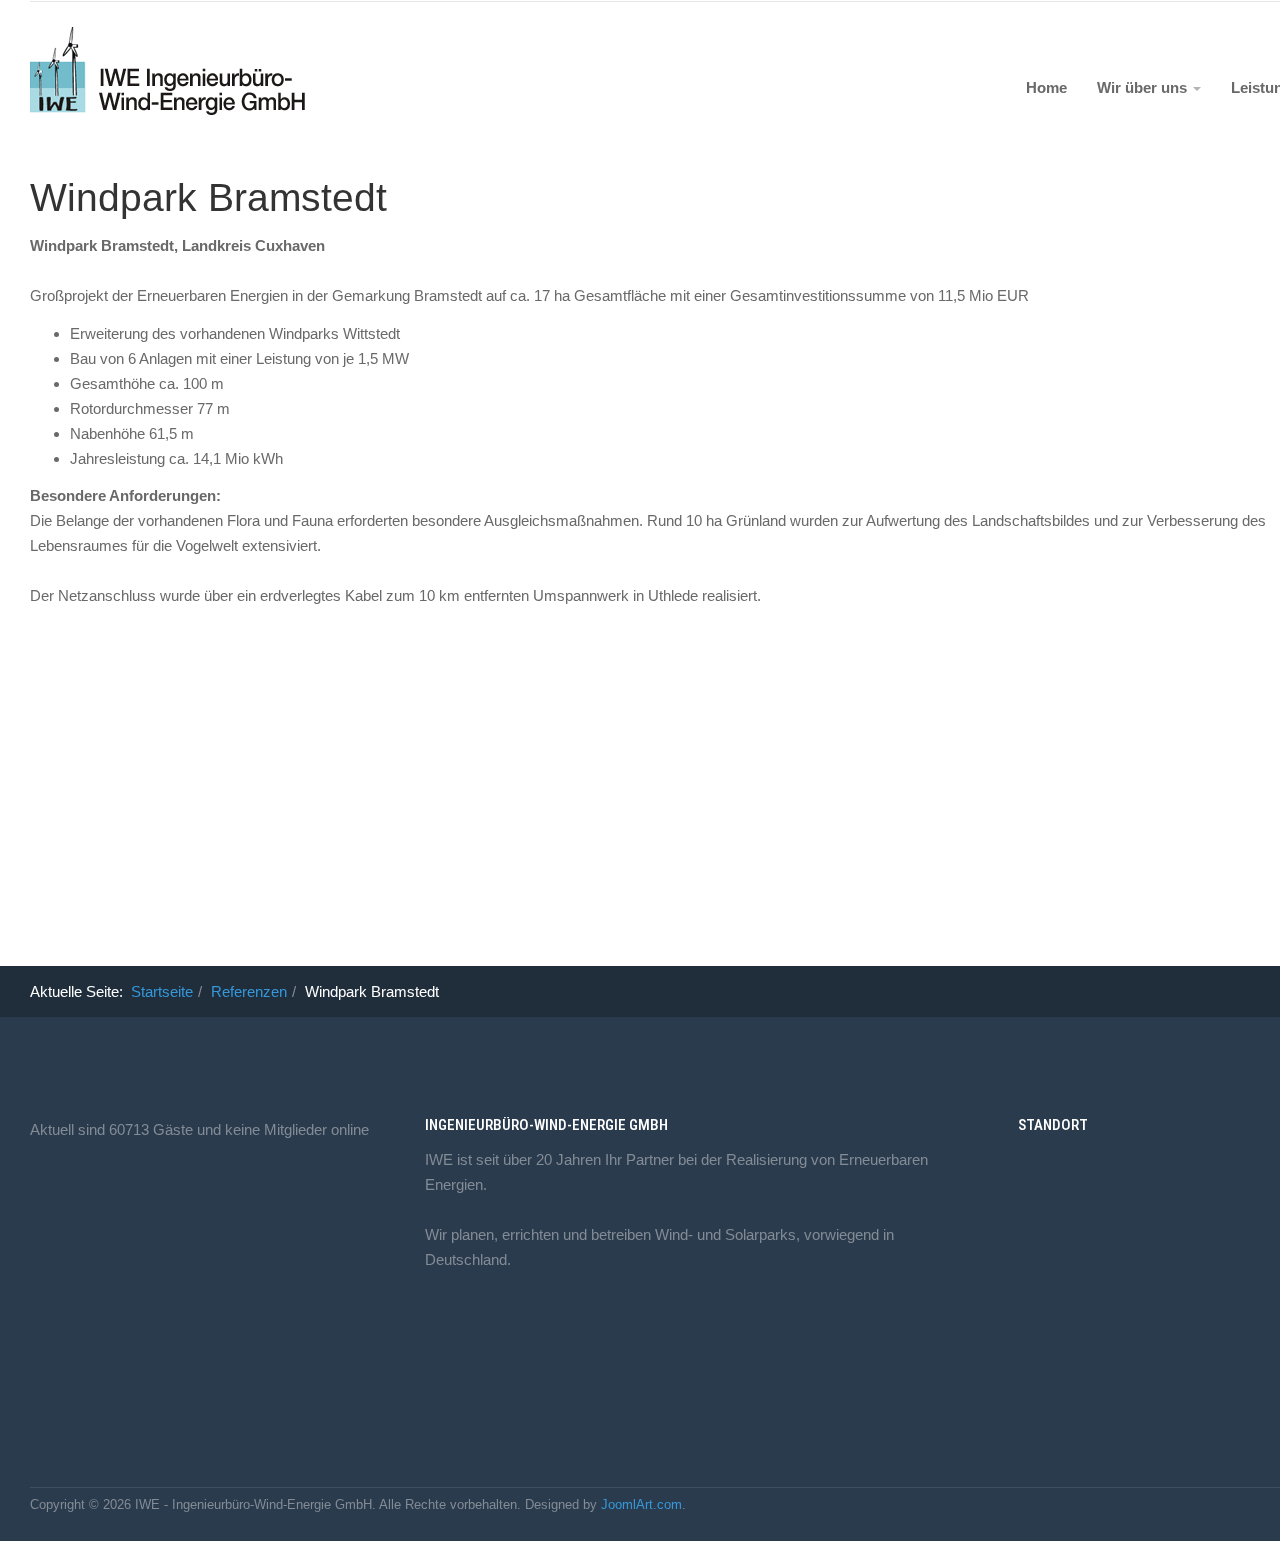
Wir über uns (1144, 87)
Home (1046, 87)
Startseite (162, 991)
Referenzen (249, 991)
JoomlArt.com (641, 1504)
